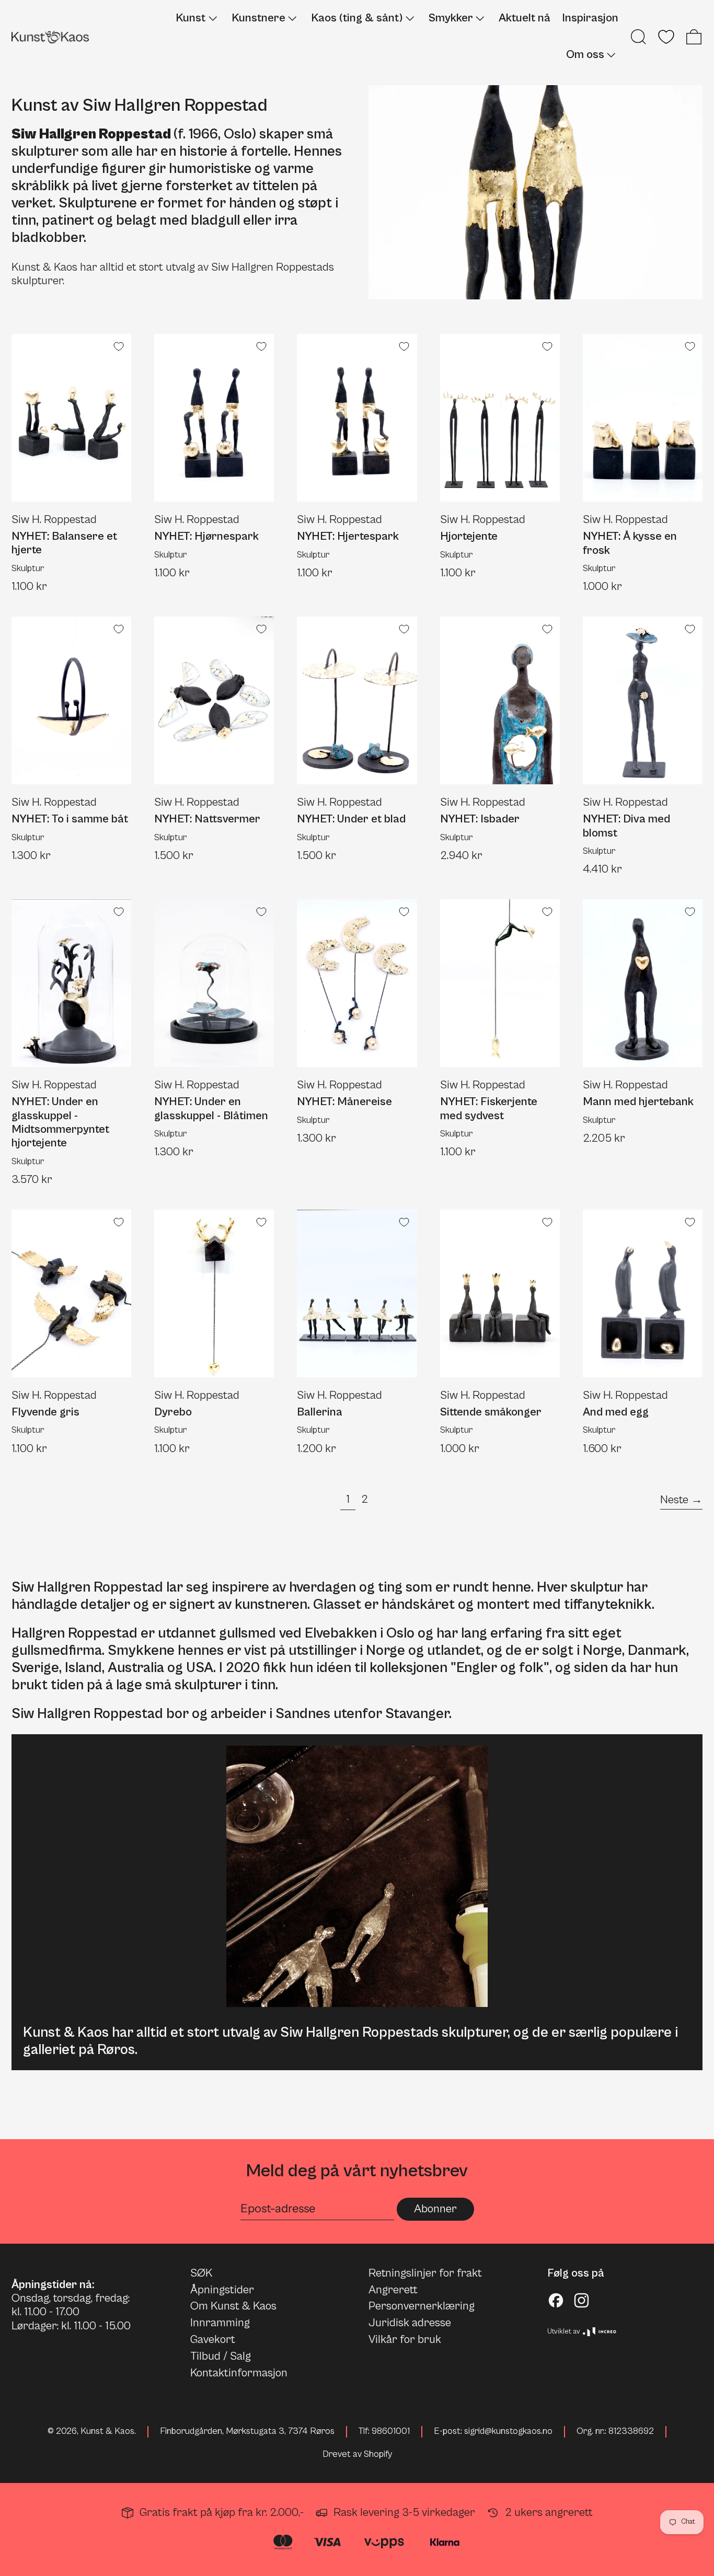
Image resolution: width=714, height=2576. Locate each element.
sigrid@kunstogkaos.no (508, 2431)
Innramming (220, 2323)
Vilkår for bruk (405, 2340)
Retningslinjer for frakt (425, 2273)
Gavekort (213, 2340)
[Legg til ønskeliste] (119, 346)
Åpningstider (222, 2290)
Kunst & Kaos (107, 2431)
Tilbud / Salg (221, 2356)
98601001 (391, 2431)
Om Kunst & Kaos (233, 2306)
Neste (674, 1500)
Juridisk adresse (410, 2323)
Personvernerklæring (422, 2306)
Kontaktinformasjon (239, 2373)
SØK (201, 2273)
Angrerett (393, 2290)
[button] (638, 37)
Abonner (435, 2209)
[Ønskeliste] (666, 37)
